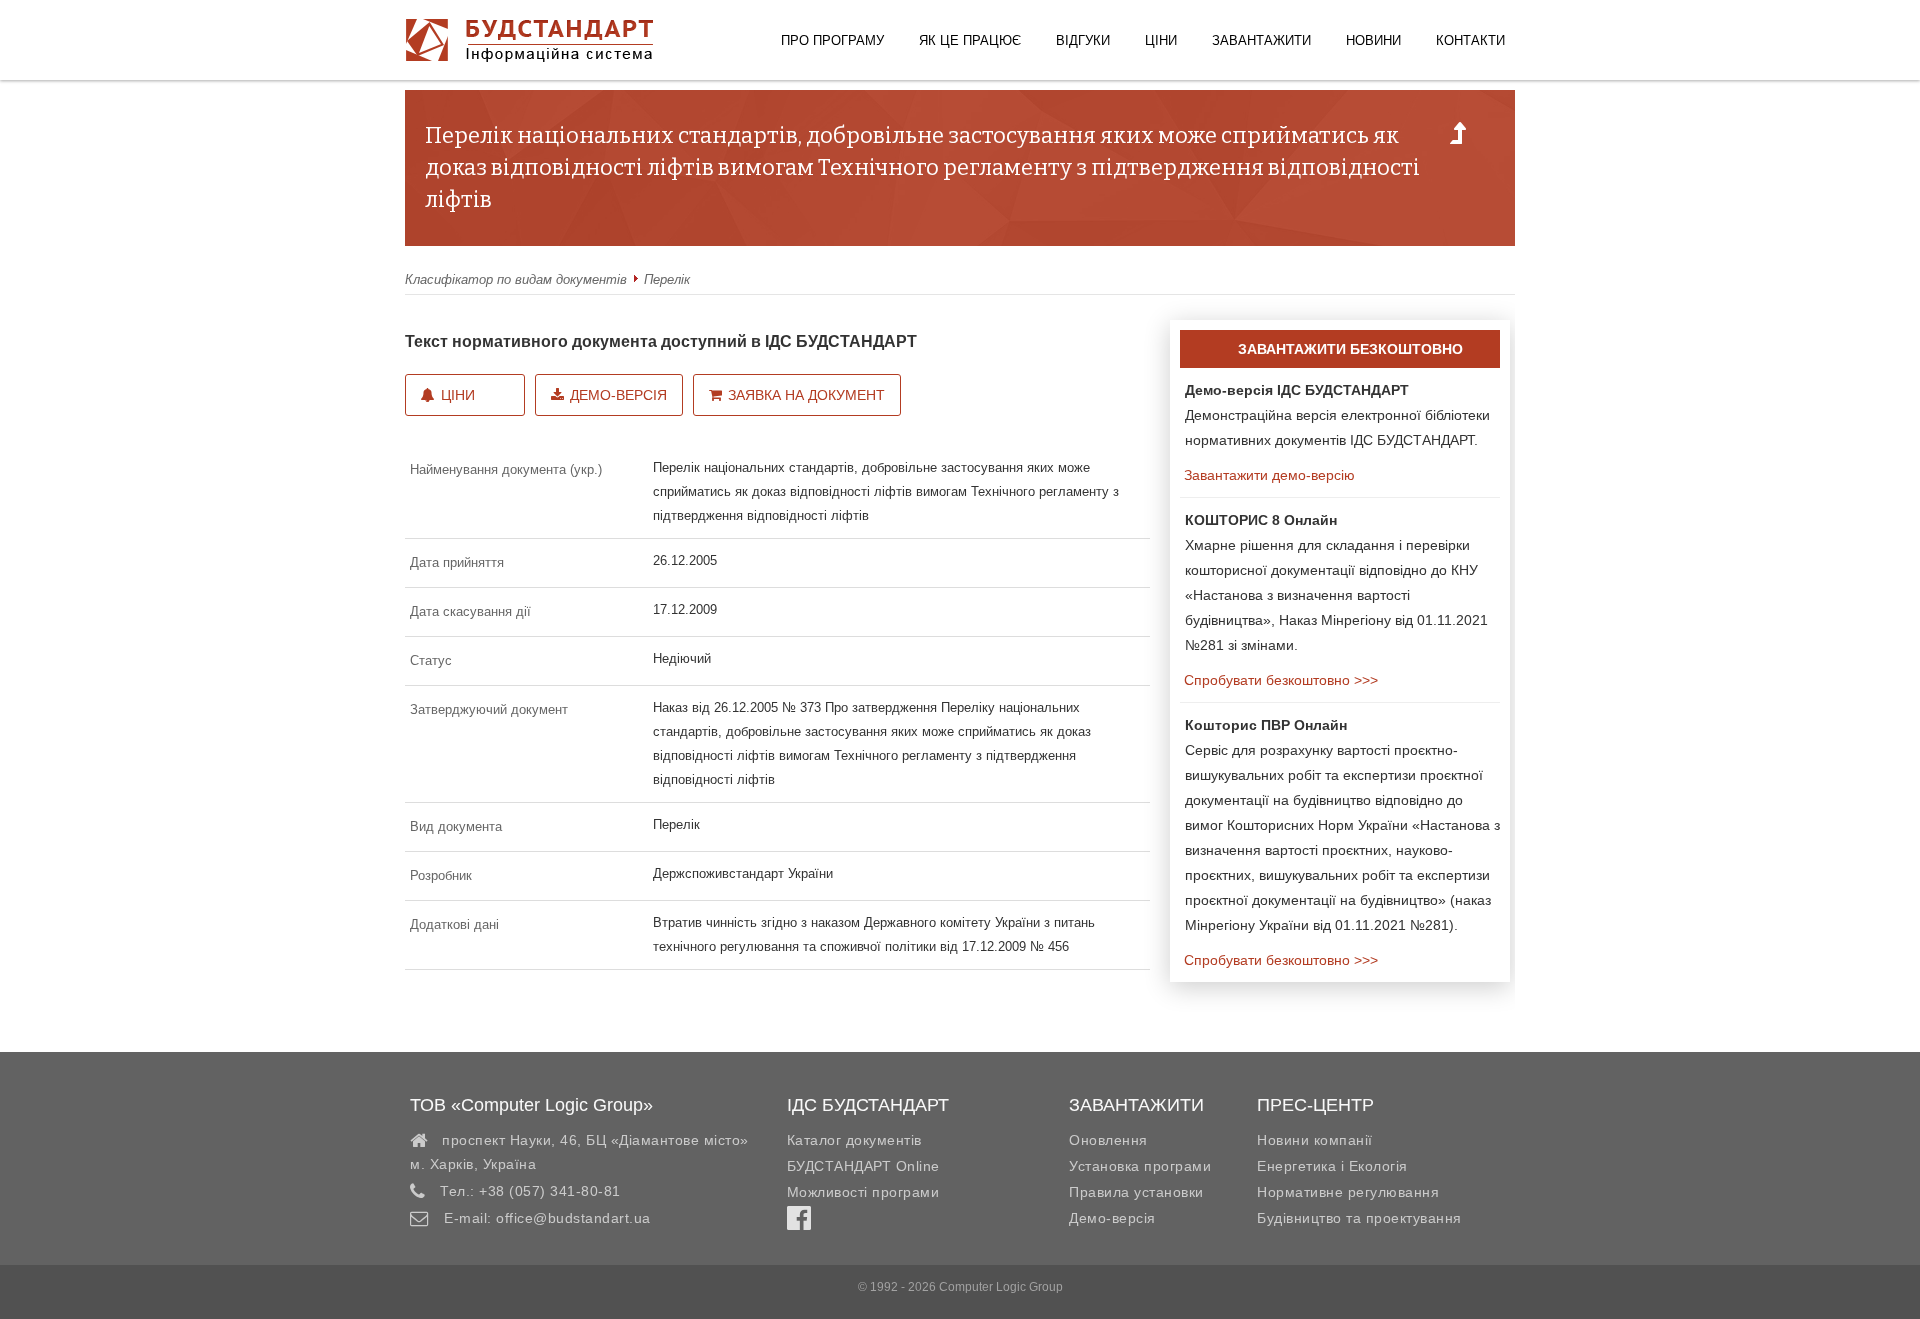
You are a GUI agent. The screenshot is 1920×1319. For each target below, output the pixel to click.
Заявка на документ (806, 395)
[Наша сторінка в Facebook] (799, 1223)
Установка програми (1140, 1166)
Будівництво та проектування (1359, 1218)
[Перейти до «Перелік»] (1458, 139)
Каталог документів (854, 1140)
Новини (1373, 40)
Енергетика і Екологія (1332, 1166)
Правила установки (1136, 1192)
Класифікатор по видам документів (516, 279)
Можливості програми (863, 1192)
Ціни (1161, 40)
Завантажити (1261, 40)
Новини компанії (1315, 1140)
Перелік (667, 279)
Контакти (1470, 40)
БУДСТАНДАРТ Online (863, 1166)
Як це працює (970, 40)
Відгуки (1083, 40)
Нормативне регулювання (1348, 1192)
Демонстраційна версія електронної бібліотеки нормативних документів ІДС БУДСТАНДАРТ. (1337, 415)
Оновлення (1108, 1140)
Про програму (832, 40)
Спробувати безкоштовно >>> (1279, 680)
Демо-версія (618, 395)
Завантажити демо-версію (1267, 475)
